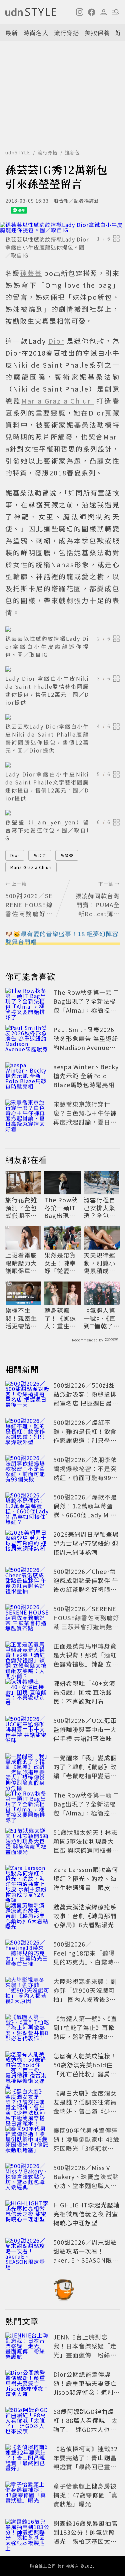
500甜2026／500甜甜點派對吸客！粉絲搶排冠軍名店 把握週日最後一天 (86, 1398)
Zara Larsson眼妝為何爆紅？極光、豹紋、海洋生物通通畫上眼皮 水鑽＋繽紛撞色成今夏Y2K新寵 (86, 1887)
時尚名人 (36, 33)
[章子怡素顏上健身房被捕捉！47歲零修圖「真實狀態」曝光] (27, 2496)
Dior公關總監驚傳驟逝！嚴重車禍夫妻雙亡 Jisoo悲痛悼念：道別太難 (88, 2388)
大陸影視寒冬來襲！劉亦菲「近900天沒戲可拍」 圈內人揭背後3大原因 (85, 1995)
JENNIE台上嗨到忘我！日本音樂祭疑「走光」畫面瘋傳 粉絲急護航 (85, 2350)
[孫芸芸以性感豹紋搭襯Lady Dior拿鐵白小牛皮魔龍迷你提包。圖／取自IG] (62, 227)
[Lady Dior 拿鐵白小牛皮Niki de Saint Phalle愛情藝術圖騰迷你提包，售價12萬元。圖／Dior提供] (62, 669)
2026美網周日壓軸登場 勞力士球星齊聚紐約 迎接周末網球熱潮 (86, 1543)
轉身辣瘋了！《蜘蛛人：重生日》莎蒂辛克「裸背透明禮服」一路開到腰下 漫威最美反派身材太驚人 (62, 1318)
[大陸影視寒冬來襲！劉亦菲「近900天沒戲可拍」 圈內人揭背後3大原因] (27, 1991)
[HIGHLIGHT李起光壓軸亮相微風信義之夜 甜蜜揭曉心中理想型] (27, 2215)
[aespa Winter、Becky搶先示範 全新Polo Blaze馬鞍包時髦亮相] (27, 1077)
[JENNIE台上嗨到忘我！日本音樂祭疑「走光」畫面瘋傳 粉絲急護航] (27, 2347)
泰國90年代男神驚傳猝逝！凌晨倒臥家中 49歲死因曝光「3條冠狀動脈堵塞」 (86, 2144)
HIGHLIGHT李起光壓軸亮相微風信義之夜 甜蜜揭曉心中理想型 (86, 2214)
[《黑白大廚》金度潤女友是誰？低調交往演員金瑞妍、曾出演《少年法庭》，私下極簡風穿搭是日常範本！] (27, 2103)
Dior (15, 855)
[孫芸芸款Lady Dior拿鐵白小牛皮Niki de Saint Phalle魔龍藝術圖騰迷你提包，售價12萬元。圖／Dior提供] (62, 717)
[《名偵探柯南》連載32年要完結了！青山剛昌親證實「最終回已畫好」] (27, 2459)
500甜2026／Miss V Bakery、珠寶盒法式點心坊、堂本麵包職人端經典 (86, 2181)
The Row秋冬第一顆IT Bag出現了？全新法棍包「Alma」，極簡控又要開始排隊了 (86, 1006)
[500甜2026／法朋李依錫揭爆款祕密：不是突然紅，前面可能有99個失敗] (27, 1470)
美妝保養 (97, 33)
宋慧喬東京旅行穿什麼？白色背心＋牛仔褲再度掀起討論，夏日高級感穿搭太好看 (85, 1117)
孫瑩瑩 (67, 855)
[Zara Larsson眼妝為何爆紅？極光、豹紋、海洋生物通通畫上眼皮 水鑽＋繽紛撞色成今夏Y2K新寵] (27, 1880)
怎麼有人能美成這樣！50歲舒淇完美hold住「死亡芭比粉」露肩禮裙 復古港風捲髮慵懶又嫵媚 (86, 2074)
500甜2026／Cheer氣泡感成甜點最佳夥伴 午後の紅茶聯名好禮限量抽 (86, 1585)
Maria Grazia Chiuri (31, 867)
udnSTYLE (18, 152)
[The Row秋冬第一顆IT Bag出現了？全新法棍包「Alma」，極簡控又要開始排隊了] (27, 1002)
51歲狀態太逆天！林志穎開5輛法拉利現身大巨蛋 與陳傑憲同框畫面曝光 (86, 1846)
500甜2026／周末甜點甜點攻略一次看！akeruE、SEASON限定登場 (86, 2255)
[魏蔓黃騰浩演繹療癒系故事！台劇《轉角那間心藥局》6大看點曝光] (27, 1917)
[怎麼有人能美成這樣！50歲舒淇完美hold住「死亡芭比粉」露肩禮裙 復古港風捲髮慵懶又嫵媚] (27, 2066)
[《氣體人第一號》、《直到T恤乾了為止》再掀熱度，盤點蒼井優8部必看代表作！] (27, 2029)
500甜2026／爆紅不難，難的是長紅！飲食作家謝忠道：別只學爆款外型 (85, 1436)
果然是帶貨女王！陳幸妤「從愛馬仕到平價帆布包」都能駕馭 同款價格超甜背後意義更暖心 (61, 1263)
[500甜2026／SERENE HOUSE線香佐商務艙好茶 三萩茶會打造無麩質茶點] (27, 1619)
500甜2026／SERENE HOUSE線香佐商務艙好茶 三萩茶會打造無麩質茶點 (86, 1622)
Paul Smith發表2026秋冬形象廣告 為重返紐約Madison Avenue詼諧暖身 (86, 1043)
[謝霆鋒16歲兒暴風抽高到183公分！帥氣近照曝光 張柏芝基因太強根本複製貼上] (27, 2533)
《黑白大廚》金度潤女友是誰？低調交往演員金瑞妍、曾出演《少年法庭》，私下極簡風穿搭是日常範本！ (85, 2111)
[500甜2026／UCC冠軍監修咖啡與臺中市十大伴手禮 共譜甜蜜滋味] (27, 1731)
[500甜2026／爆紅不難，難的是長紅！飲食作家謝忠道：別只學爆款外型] (27, 1433)
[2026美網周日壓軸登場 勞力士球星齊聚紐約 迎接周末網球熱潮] (27, 1544)
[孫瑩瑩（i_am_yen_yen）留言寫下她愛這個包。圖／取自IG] (62, 813)
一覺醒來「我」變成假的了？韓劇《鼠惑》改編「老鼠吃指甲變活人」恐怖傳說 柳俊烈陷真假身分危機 (86, 1776)
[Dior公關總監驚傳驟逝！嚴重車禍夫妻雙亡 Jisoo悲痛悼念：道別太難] (27, 2384)
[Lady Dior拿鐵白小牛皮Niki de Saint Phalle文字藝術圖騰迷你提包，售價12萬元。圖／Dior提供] (62, 765)
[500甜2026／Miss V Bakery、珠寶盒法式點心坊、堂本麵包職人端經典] (27, 2178)
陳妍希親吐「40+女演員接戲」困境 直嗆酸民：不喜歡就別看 (84, 1692)
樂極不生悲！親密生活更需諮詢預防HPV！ (21, 1318)
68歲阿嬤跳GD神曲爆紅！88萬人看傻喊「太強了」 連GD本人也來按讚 (85, 2425)
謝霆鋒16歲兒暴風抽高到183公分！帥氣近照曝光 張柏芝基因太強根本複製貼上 (85, 2537)
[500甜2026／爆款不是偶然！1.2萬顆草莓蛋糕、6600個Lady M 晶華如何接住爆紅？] (27, 1507)
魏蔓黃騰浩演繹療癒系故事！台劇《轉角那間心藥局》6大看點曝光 (85, 1916)
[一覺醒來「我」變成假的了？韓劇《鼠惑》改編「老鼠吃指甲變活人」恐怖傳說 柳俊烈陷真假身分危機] (27, 1768)
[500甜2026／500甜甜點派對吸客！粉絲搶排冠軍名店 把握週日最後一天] (27, 1395)
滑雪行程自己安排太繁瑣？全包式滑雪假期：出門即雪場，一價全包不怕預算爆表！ (99, 1208)
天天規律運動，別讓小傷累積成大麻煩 (99, 1263)
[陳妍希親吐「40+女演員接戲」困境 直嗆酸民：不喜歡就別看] (27, 1693)
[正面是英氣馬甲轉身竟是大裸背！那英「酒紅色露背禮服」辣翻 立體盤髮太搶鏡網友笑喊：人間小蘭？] (27, 1656)
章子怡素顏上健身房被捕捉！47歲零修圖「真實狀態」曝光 (85, 2495)
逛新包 (72, 152)
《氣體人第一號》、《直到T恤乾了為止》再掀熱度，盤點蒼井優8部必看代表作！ (102, 1318)
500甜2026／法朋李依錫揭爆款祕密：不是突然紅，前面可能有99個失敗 (85, 1473)
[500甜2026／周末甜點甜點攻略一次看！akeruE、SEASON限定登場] (27, 2252)
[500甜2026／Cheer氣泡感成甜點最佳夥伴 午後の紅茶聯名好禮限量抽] (27, 1582)
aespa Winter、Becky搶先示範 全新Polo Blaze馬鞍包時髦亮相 (86, 1076)
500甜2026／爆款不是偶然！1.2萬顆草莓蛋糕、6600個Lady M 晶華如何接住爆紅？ (85, 1510)
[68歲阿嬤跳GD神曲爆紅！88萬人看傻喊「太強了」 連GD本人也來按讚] (27, 2422)
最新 (12, 33)
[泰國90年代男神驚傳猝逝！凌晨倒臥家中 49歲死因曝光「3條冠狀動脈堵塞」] (27, 2141)
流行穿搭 (67, 33)
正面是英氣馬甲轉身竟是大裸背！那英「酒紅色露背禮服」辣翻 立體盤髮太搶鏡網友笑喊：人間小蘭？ (86, 1664)
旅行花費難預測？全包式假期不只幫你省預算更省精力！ (21, 1208)
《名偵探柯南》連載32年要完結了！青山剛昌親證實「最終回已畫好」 (85, 2462)
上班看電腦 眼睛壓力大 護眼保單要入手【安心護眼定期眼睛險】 (21, 1263)
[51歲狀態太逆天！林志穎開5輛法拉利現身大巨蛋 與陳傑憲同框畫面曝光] (27, 1842)
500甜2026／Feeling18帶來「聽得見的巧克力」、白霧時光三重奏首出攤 (84, 1957)
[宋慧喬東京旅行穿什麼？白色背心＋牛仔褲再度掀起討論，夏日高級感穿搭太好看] (27, 1114)
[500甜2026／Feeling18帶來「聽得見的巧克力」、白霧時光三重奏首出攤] (27, 1954)
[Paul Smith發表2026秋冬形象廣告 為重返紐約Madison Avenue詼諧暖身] (27, 1040)
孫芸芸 (40, 855)
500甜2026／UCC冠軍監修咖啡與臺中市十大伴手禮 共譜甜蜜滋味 (85, 1729)
